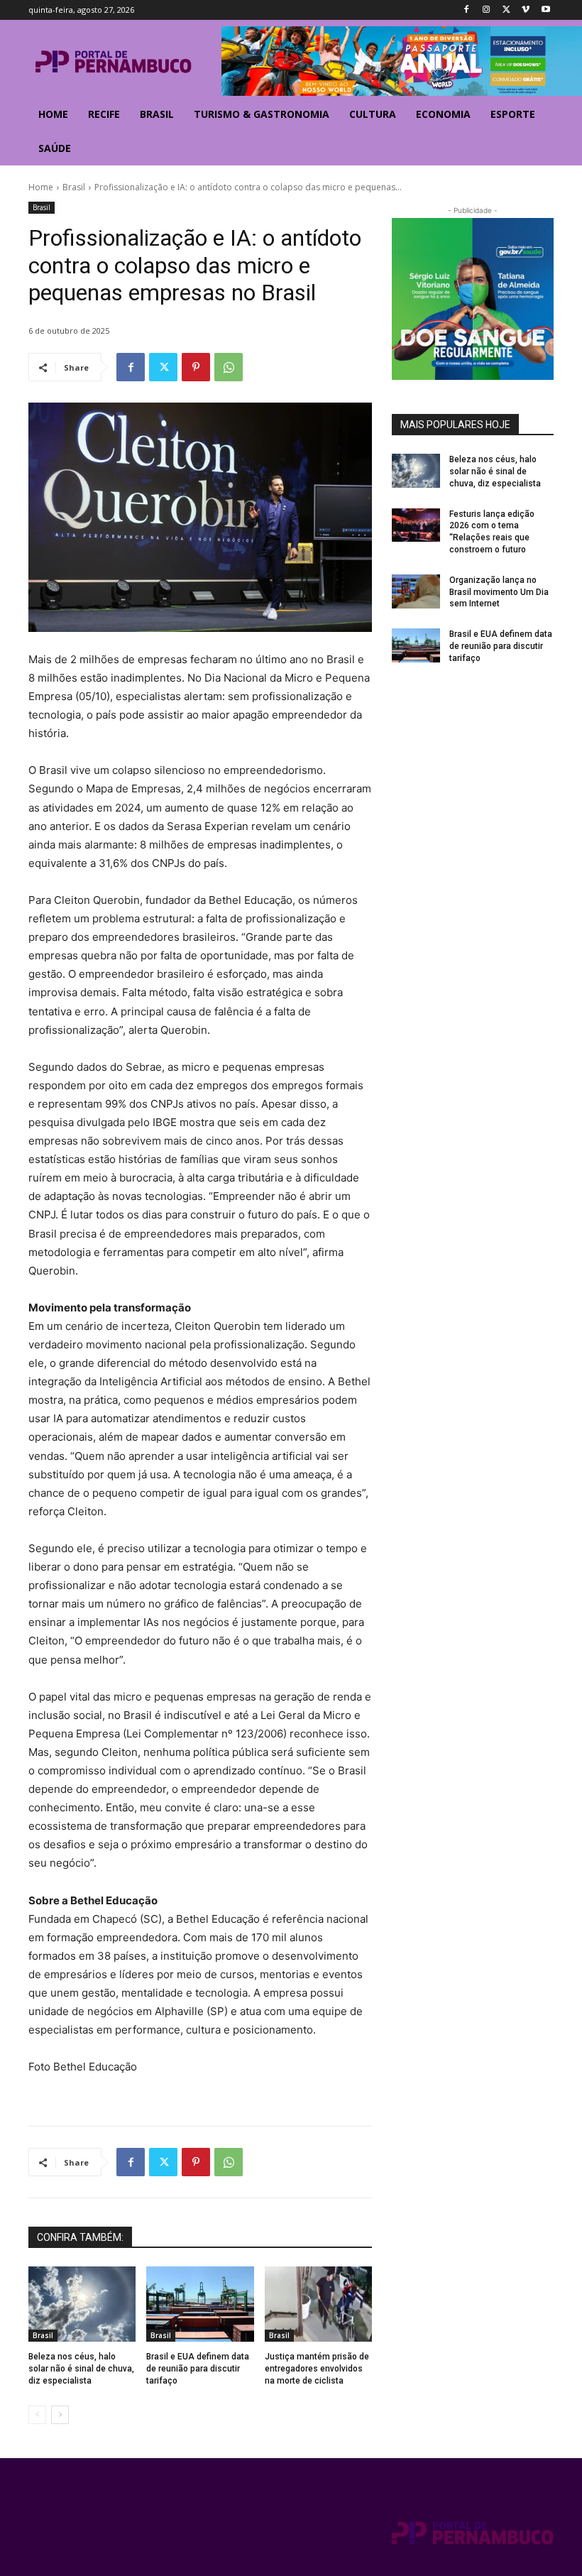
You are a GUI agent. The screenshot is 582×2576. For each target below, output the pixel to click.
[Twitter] (506, 10)
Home (41, 187)
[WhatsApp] (229, 367)
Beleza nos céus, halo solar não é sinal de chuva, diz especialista (81, 2369)
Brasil (74, 187)
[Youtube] (545, 10)
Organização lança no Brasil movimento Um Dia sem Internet (499, 592)
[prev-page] (37, 2415)
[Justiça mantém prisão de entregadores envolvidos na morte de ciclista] (318, 2304)
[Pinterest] (196, 367)
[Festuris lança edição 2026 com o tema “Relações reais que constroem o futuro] (416, 525)
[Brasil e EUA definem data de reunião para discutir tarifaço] (200, 2304)
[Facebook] (467, 10)
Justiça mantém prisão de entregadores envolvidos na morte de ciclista (317, 2369)
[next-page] (60, 2415)
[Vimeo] (526, 10)
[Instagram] (487, 10)
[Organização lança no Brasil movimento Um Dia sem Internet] (416, 591)
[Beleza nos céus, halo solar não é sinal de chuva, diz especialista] (82, 2304)
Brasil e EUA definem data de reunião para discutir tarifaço (198, 2369)
